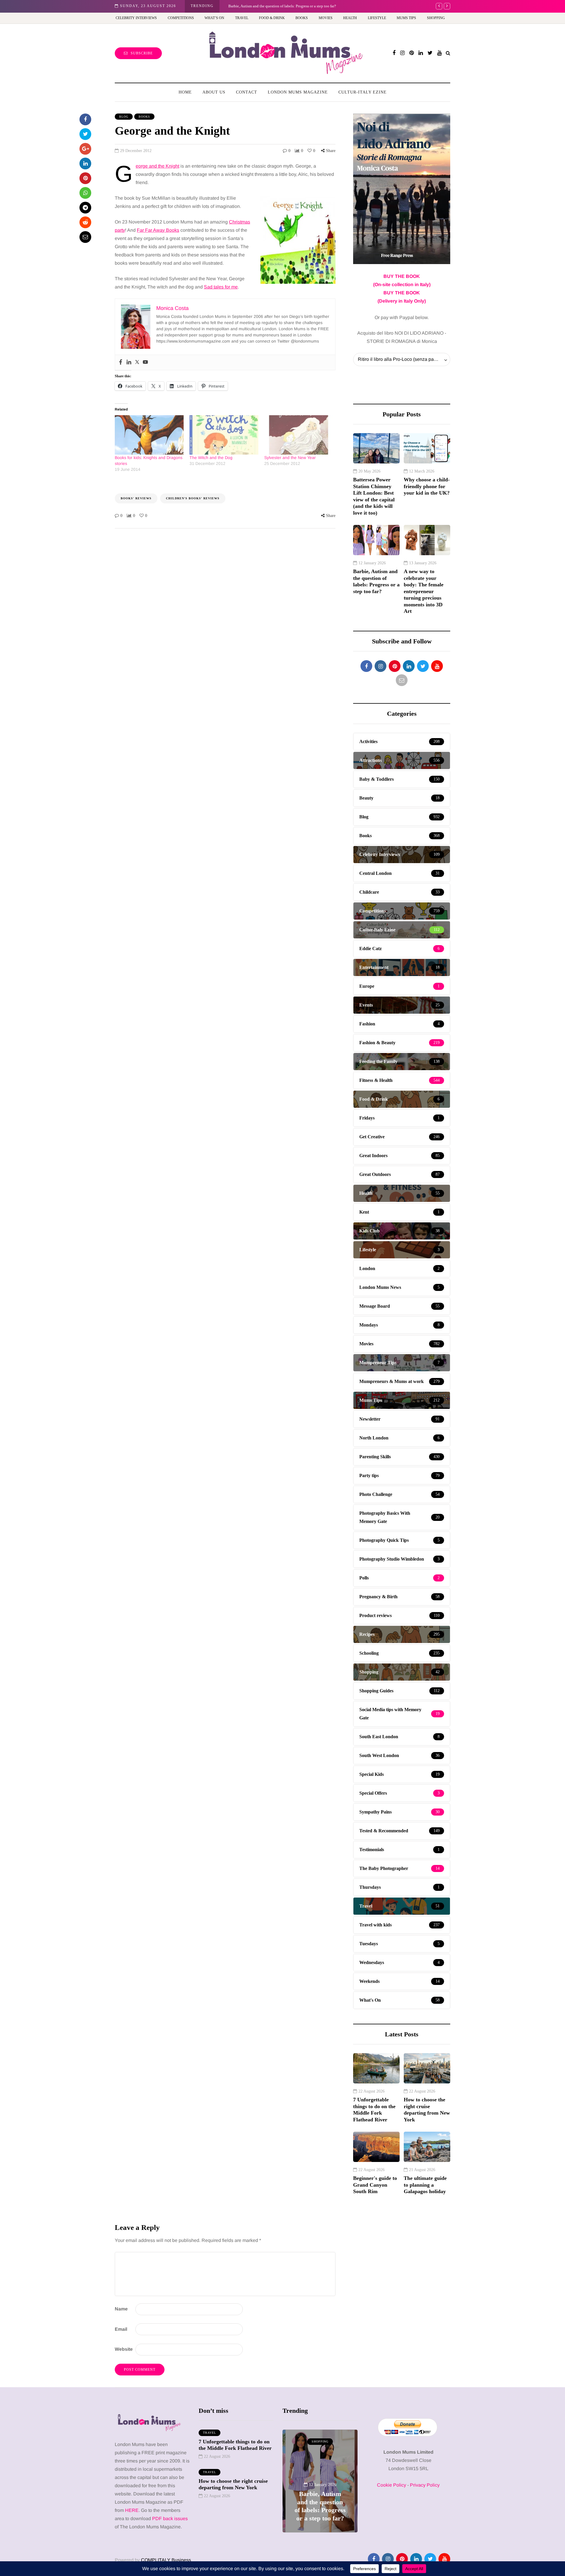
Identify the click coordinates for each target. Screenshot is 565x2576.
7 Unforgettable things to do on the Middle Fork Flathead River (374, 2110)
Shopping (436, 18)
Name (121, 2309)
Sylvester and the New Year (290, 458)
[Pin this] (85, 178)
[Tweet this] (85, 134)
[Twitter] (137, 362)
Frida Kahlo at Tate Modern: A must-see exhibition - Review (276, 6)
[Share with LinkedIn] (85, 163)
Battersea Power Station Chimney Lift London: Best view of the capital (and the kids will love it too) (374, 496)
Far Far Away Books (158, 230)
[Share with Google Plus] (85, 149)
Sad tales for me (221, 287)
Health (350, 18)
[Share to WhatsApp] (85, 193)
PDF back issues (170, 2519)
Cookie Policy (392, 2485)
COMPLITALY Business (166, 2560)
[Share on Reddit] (85, 222)
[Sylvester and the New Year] (299, 435)
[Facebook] (121, 362)
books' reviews (136, 498)
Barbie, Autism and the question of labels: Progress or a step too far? (376, 581)
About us (214, 92)
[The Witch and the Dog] (224, 435)
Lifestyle (377, 18)
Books (302, 18)
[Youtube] (145, 362)
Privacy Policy (425, 2485)
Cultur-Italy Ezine (363, 92)
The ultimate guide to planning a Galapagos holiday (425, 2185)
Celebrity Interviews (136, 18)
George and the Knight (157, 166)
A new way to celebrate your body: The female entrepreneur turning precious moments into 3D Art (424, 591)
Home (185, 92)
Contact (247, 92)
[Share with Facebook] (85, 119)
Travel (242, 18)
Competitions (181, 18)
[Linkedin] (129, 362)
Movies (326, 18)
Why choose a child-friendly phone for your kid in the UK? (427, 486)
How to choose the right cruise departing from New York (427, 2110)
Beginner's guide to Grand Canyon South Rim (375, 2185)
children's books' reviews (193, 498)
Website (124, 2349)
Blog (124, 117)
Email (121, 2329)
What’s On (214, 18)
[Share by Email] (85, 237)
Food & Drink (272, 18)
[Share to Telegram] (85, 208)
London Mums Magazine (298, 92)
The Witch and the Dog (211, 458)
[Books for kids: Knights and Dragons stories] (149, 435)
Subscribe (142, 53)
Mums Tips (406, 18)
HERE (132, 2510)
